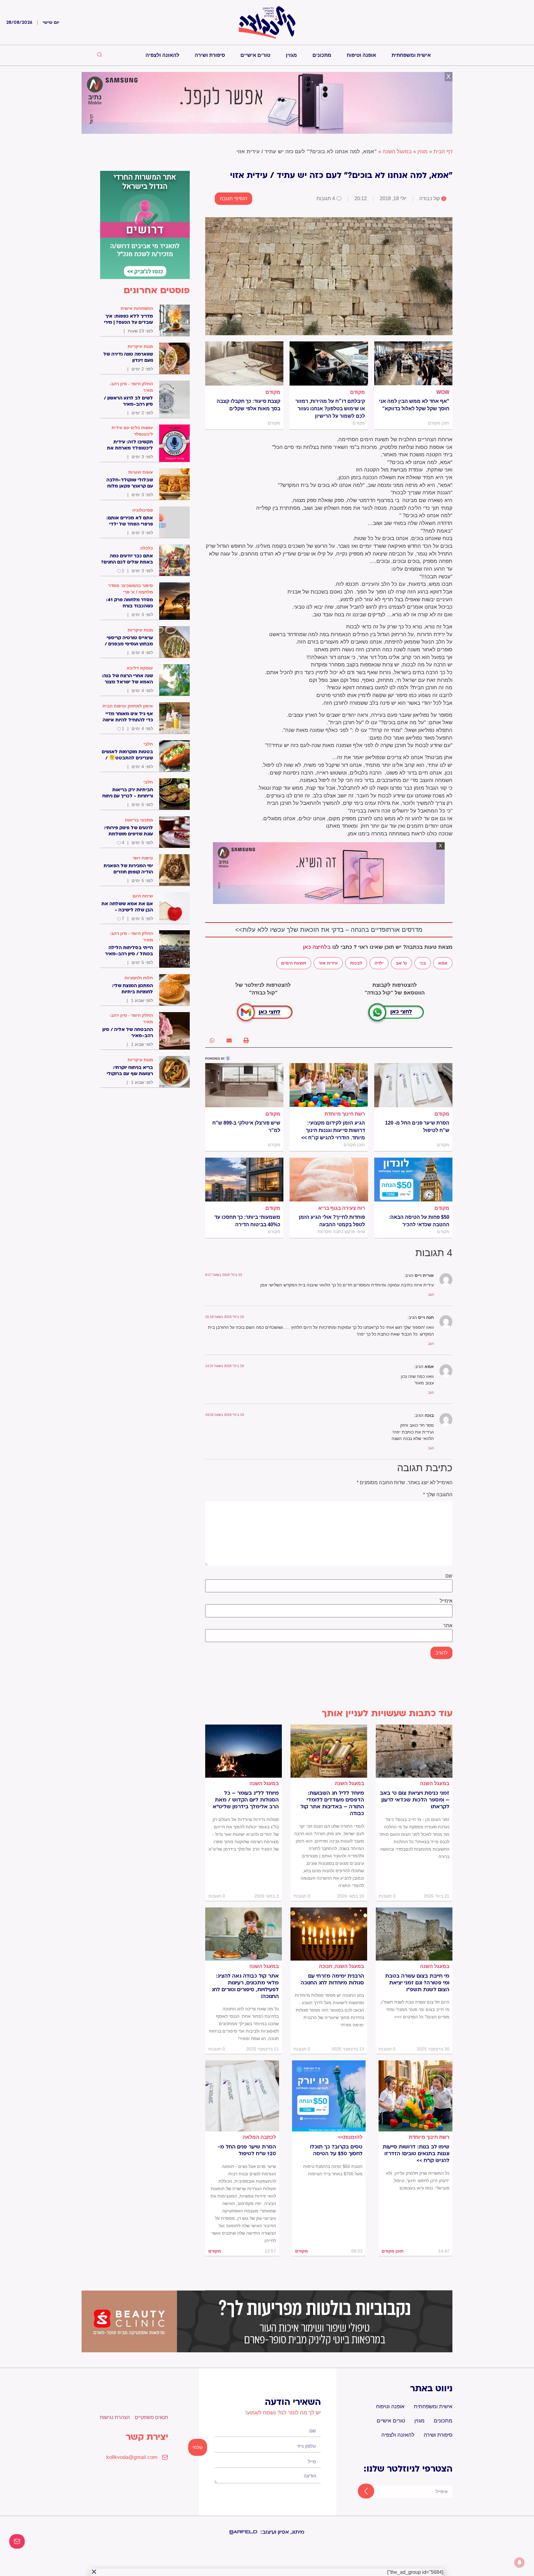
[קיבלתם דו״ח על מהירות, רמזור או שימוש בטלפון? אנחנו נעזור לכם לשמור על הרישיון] (329, 363)
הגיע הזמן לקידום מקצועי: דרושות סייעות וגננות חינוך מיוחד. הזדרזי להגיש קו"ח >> (333, 1130)
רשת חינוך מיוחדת (345, 1114)
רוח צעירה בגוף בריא (342, 1208)
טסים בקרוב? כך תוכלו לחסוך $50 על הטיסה (336, 2150)
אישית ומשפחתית (411, 55)
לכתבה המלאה (259, 2137)
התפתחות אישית (137, 308)
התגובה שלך (438, 1495)
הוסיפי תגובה (233, 198)
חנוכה (326, 1966)
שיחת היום (143, 896)
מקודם (358, 392)
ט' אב (401, 963)
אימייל (446, 1601)
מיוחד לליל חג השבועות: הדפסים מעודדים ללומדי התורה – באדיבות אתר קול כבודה (332, 1803)
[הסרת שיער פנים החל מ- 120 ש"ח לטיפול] (413, 1085)
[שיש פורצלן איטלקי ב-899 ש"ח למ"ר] (244, 1085)
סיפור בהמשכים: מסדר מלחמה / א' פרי (131, 589)
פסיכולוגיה (143, 510)
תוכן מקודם (393, 2251)
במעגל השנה (397, 152)
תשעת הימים (294, 963)
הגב (431, 1294)
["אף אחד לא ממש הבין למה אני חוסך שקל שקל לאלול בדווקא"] (413, 363)
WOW (443, 392)
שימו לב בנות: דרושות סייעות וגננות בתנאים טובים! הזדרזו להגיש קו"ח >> (416, 2154)
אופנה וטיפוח (361, 55)
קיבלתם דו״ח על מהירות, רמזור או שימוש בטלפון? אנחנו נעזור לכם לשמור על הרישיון (330, 409)
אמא (443, 963)
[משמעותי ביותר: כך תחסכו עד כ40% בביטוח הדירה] (244, 1180)
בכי (423, 963)
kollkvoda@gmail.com (132, 2457)
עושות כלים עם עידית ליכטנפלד (132, 431)
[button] (246, 1040)
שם (449, 1576)
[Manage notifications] (519, 2562)
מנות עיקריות (140, 346)
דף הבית (443, 152)
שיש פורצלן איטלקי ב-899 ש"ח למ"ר (246, 1127)
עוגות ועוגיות (141, 472)
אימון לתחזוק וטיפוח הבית (128, 706)
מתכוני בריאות (139, 820)
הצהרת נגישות (115, 2417)
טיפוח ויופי (143, 858)
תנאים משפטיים (151, 2417)
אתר (448, 1626)
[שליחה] (360, 2492)
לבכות (356, 963)
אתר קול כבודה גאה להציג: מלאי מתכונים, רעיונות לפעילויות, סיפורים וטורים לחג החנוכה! (245, 1986)
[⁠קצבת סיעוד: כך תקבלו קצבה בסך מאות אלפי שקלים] (244, 363)
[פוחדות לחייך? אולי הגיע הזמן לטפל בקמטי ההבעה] (329, 1180)
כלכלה (147, 548)
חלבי (148, 744)
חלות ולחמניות (139, 978)
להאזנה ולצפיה (162, 55)
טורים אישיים (255, 55)
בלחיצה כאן (317, 947)
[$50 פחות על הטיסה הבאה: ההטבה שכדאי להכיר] (413, 1180)
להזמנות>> (350, 2137)
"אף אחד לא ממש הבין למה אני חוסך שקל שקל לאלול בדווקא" (414, 405)
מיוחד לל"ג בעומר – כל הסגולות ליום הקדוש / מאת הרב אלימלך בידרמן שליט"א (246, 1800)
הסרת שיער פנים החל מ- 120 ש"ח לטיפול (417, 1127)
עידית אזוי (328, 963)
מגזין (291, 55)
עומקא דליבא (140, 668)
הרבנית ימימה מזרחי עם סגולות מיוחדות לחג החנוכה (332, 1979)
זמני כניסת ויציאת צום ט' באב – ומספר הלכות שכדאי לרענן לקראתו (415, 1800)
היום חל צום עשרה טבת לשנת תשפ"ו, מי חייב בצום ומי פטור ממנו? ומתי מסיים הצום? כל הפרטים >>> (415, 2009)
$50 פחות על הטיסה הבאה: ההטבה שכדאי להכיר (419, 1221)
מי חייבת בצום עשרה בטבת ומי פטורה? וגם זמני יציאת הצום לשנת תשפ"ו (417, 1983)
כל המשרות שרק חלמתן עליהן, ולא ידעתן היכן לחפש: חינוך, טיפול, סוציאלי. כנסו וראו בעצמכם (418, 2181)
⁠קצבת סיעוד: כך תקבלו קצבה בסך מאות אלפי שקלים (248, 405)
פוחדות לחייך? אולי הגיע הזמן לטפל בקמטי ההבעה (332, 1221)
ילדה (379, 963)
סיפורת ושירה (210, 55)
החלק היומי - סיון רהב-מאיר (131, 387)
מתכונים (322, 55)
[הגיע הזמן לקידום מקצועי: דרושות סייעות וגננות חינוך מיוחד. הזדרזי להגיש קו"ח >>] (329, 1085)
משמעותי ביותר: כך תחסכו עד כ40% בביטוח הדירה (247, 1221)
